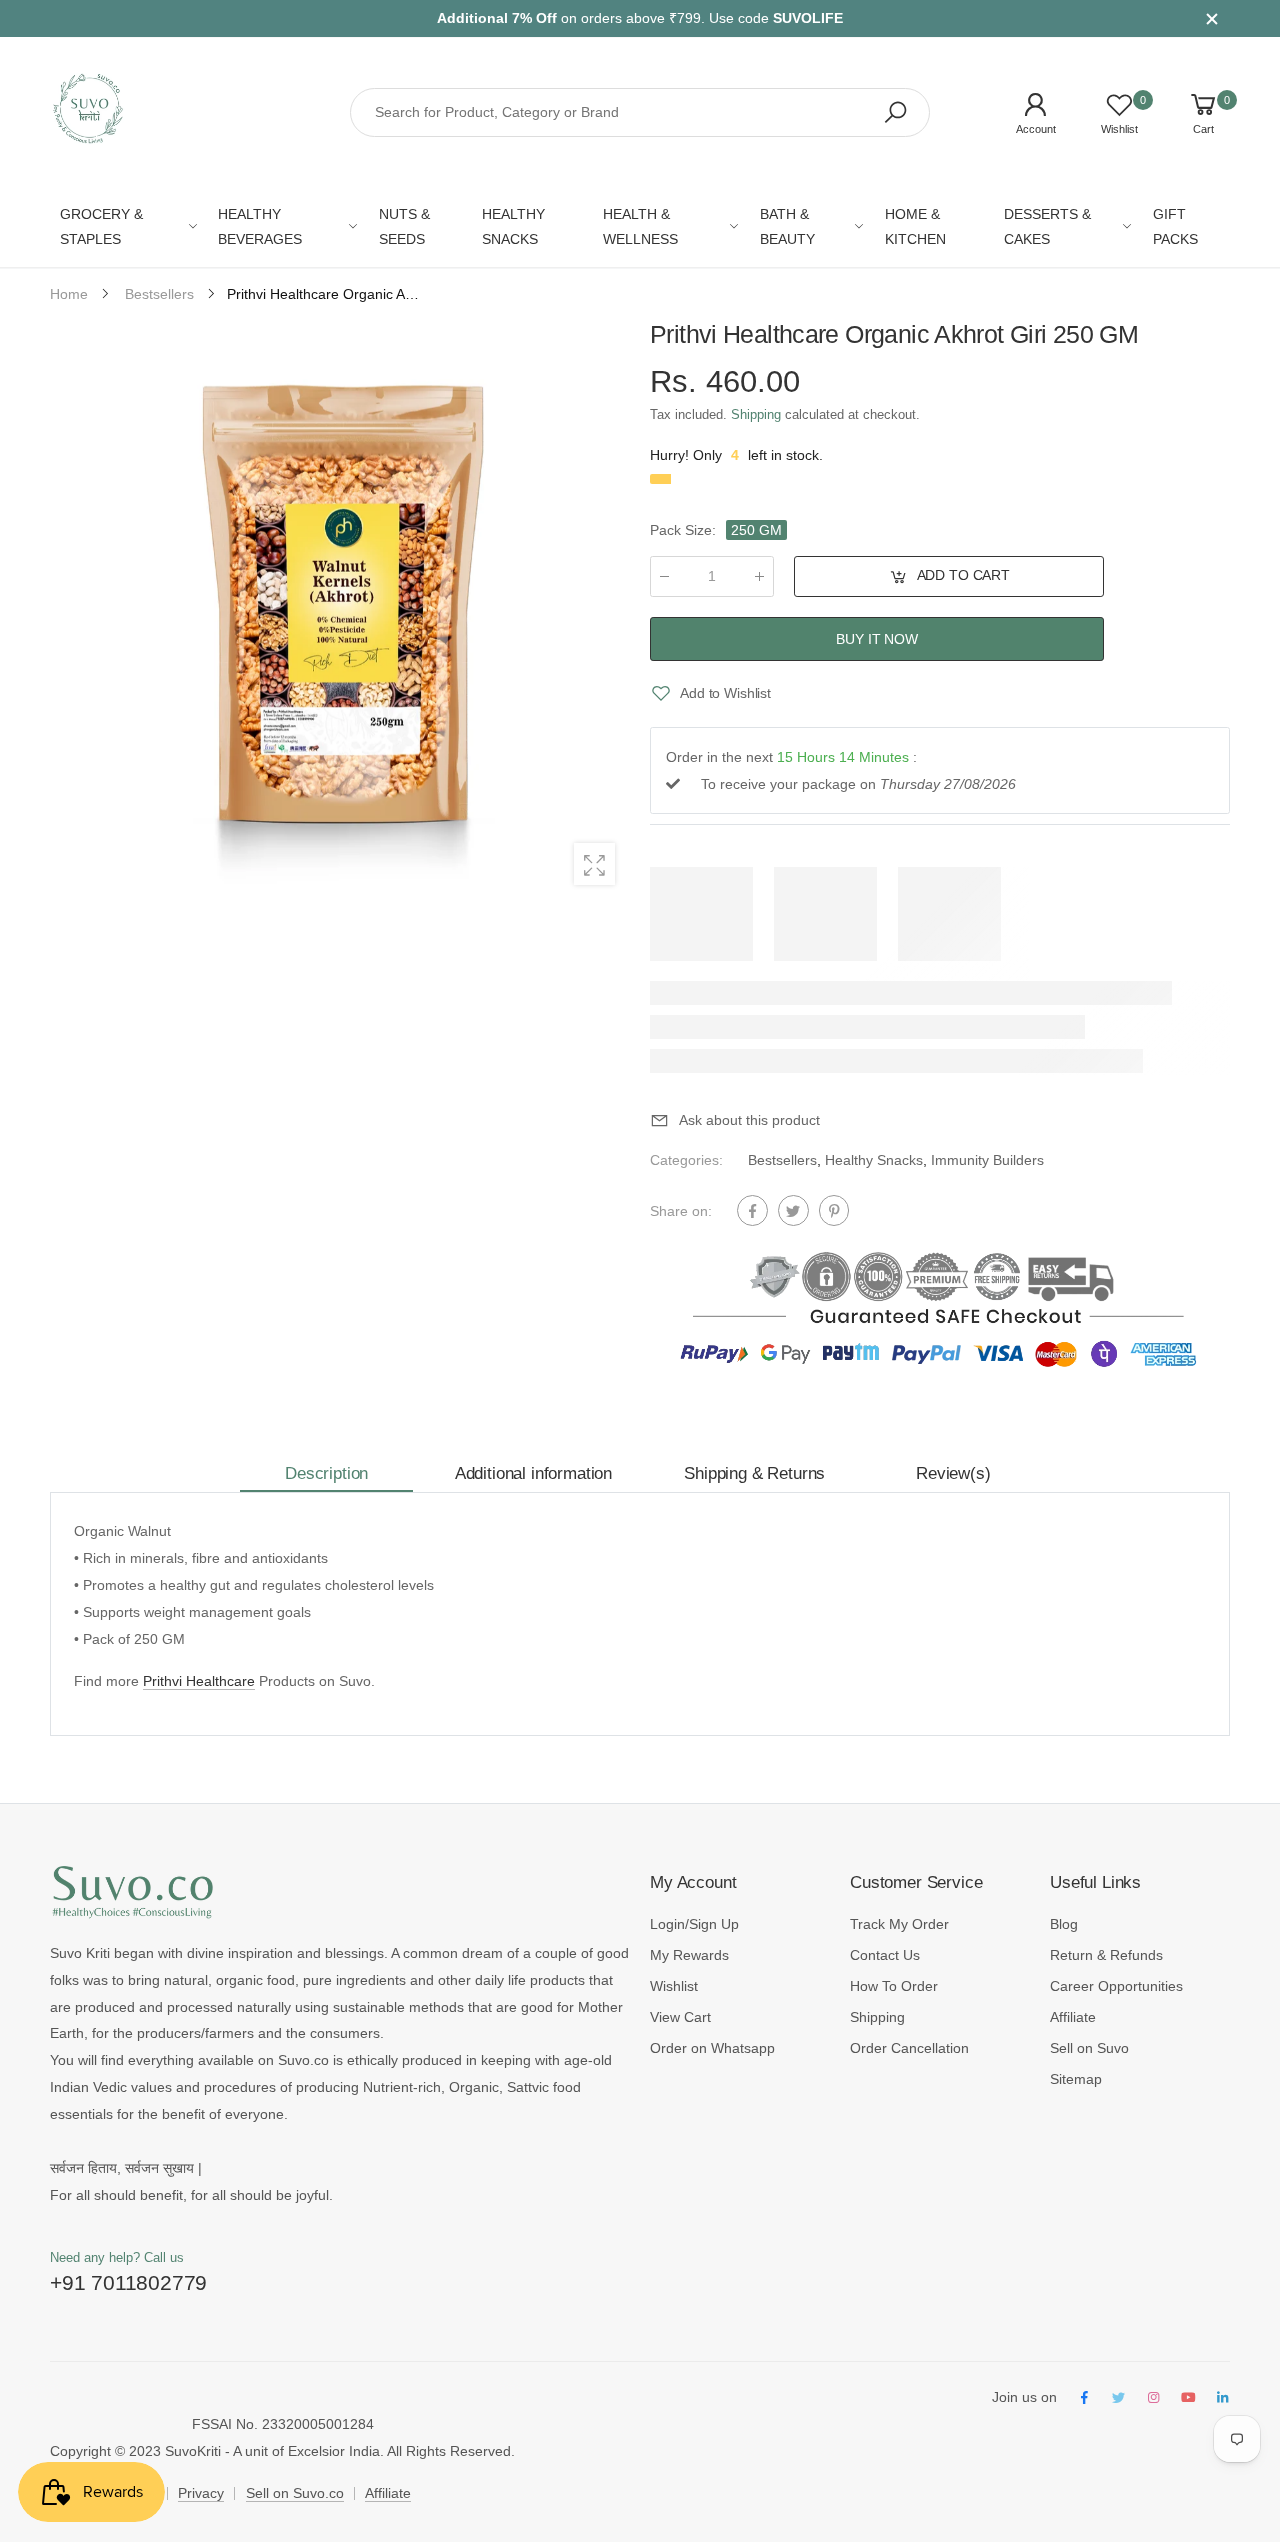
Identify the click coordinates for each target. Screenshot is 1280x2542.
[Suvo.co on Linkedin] (1223, 2398)
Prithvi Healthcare (199, 1681)
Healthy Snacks (874, 1160)
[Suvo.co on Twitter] (1119, 2398)
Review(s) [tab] (953, 1473)
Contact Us (885, 1955)
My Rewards (689, 1955)
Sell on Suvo (1089, 2048)
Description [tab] (326, 1473)
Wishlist (674, 1986)
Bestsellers (782, 1160)
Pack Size (683, 530)
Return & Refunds (1106, 1955)
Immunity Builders (987, 1160)
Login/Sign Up (694, 1924)
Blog (1064, 1924)
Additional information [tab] (533, 1473)
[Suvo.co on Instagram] (1153, 2398)
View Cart (680, 2017)
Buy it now (877, 638)
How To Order (894, 1986)
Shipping (756, 414)
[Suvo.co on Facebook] (1084, 2398)
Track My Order (899, 1924)
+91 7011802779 (128, 2282)
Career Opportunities (1116, 1986)
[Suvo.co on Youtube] (1188, 2398)
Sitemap (1076, 2079)
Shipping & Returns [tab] (754, 1473)
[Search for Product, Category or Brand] (895, 113)
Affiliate (1073, 2017)
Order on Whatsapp (712, 2048)
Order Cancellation (909, 2048)
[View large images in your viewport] (594, 863)
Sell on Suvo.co (295, 2493)
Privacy (201, 2493)
